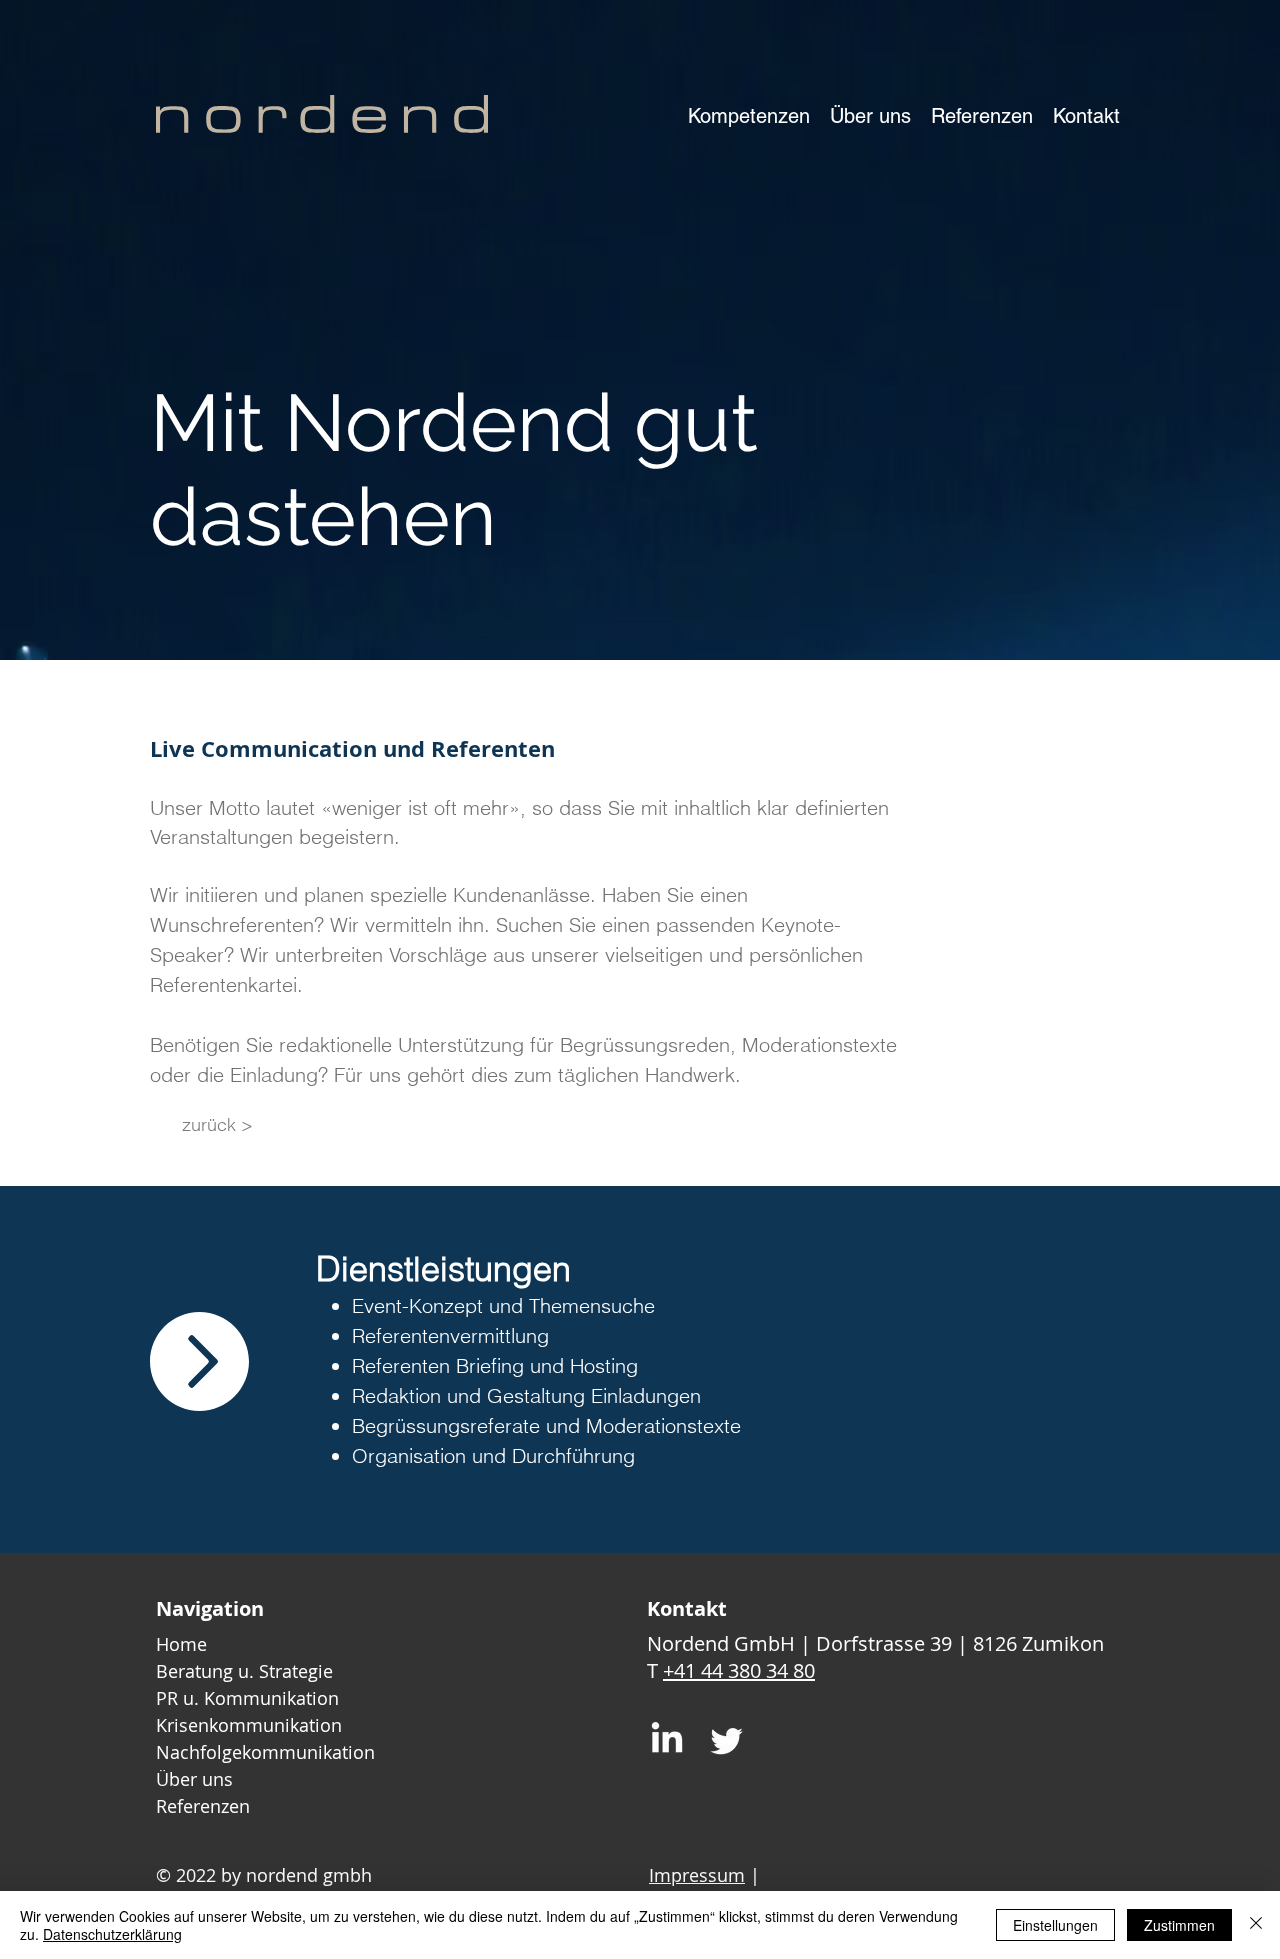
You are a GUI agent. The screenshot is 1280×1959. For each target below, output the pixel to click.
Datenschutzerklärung (112, 1934)
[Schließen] (1256, 1925)
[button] (749, 116)
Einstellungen (1055, 1925)
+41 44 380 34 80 (739, 1670)
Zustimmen (1179, 1925)
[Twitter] (727, 1740)
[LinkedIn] (667, 1740)
